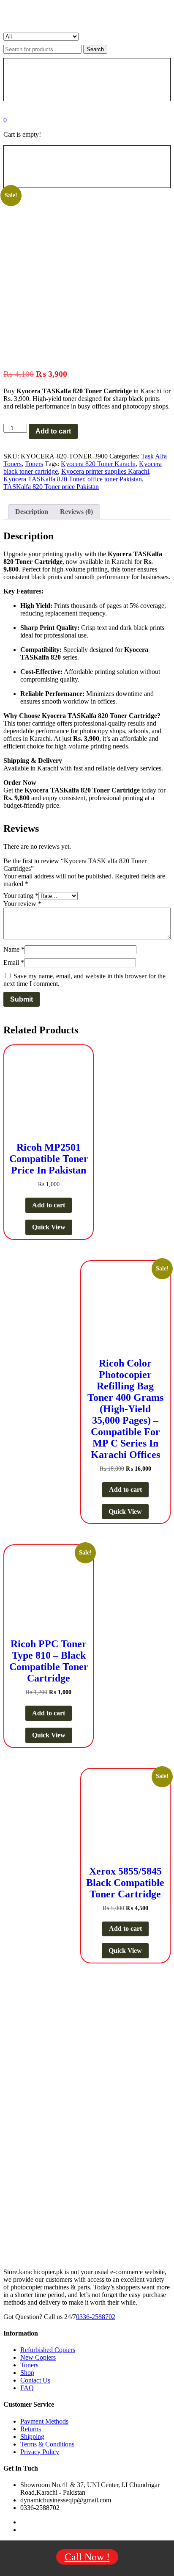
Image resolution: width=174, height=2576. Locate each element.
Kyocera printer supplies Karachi (105, 471)
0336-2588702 (96, 2317)
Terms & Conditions (47, 2444)
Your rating (21, 896)
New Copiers (38, 2357)
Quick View (49, 1227)
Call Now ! (87, 2557)
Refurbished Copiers (48, 2350)
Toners (34, 464)
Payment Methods (44, 2421)
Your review (22, 904)
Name (14, 949)
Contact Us (35, 2380)
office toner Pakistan (115, 479)
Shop (27, 2373)
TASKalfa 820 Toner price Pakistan (51, 487)
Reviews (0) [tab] (76, 512)
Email (14, 962)
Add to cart (53, 431)
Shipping (32, 2437)
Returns (31, 2429)
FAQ (27, 2388)
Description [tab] (32, 512)
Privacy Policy (40, 2452)
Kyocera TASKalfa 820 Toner (44, 479)
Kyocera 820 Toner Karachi (98, 464)
